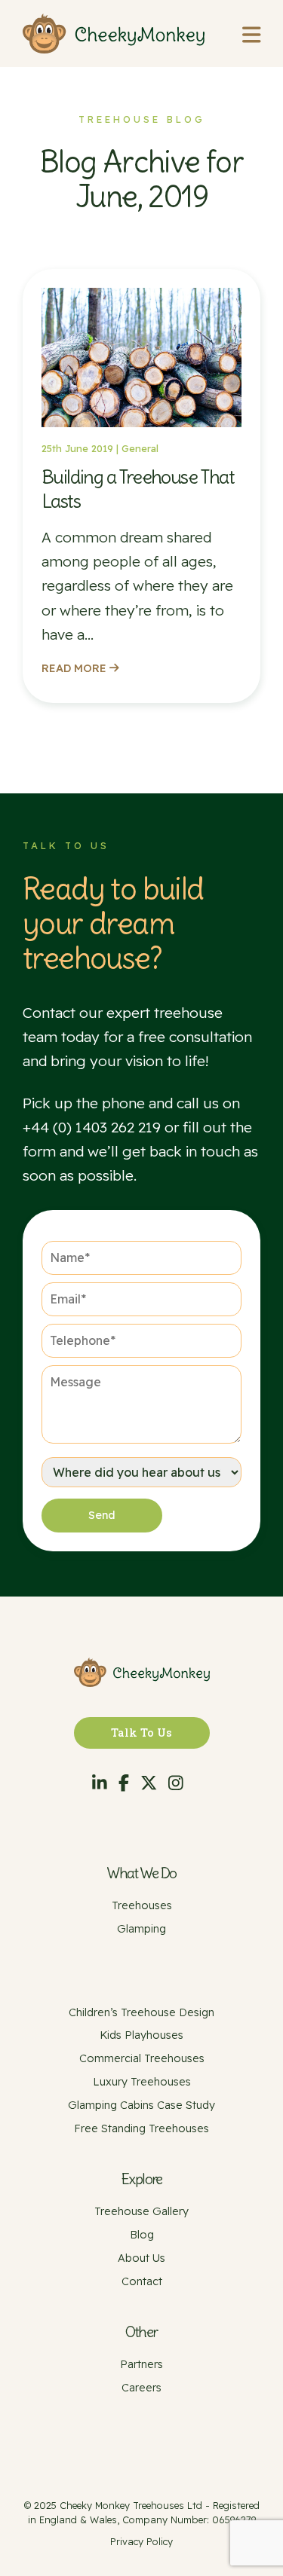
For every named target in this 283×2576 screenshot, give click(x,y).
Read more (75, 668)
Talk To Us (141, 1733)
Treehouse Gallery (141, 2211)
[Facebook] (124, 1783)
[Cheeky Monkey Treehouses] (114, 34)
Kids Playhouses (141, 2035)
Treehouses (142, 1905)
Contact (142, 2281)
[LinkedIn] (100, 1783)
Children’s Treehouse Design (141, 2012)
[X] (149, 1783)
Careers (141, 2388)
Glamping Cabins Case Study (141, 2105)
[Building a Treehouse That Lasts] (141, 429)
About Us (141, 2258)
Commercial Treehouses (142, 2058)
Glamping (141, 1929)
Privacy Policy (141, 2541)
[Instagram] (176, 1783)
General (140, 448)
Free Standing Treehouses (141, 2128)
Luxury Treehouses (142, 2082)
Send (102, 1515)
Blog (142, 2235)
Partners (141, 2364)
